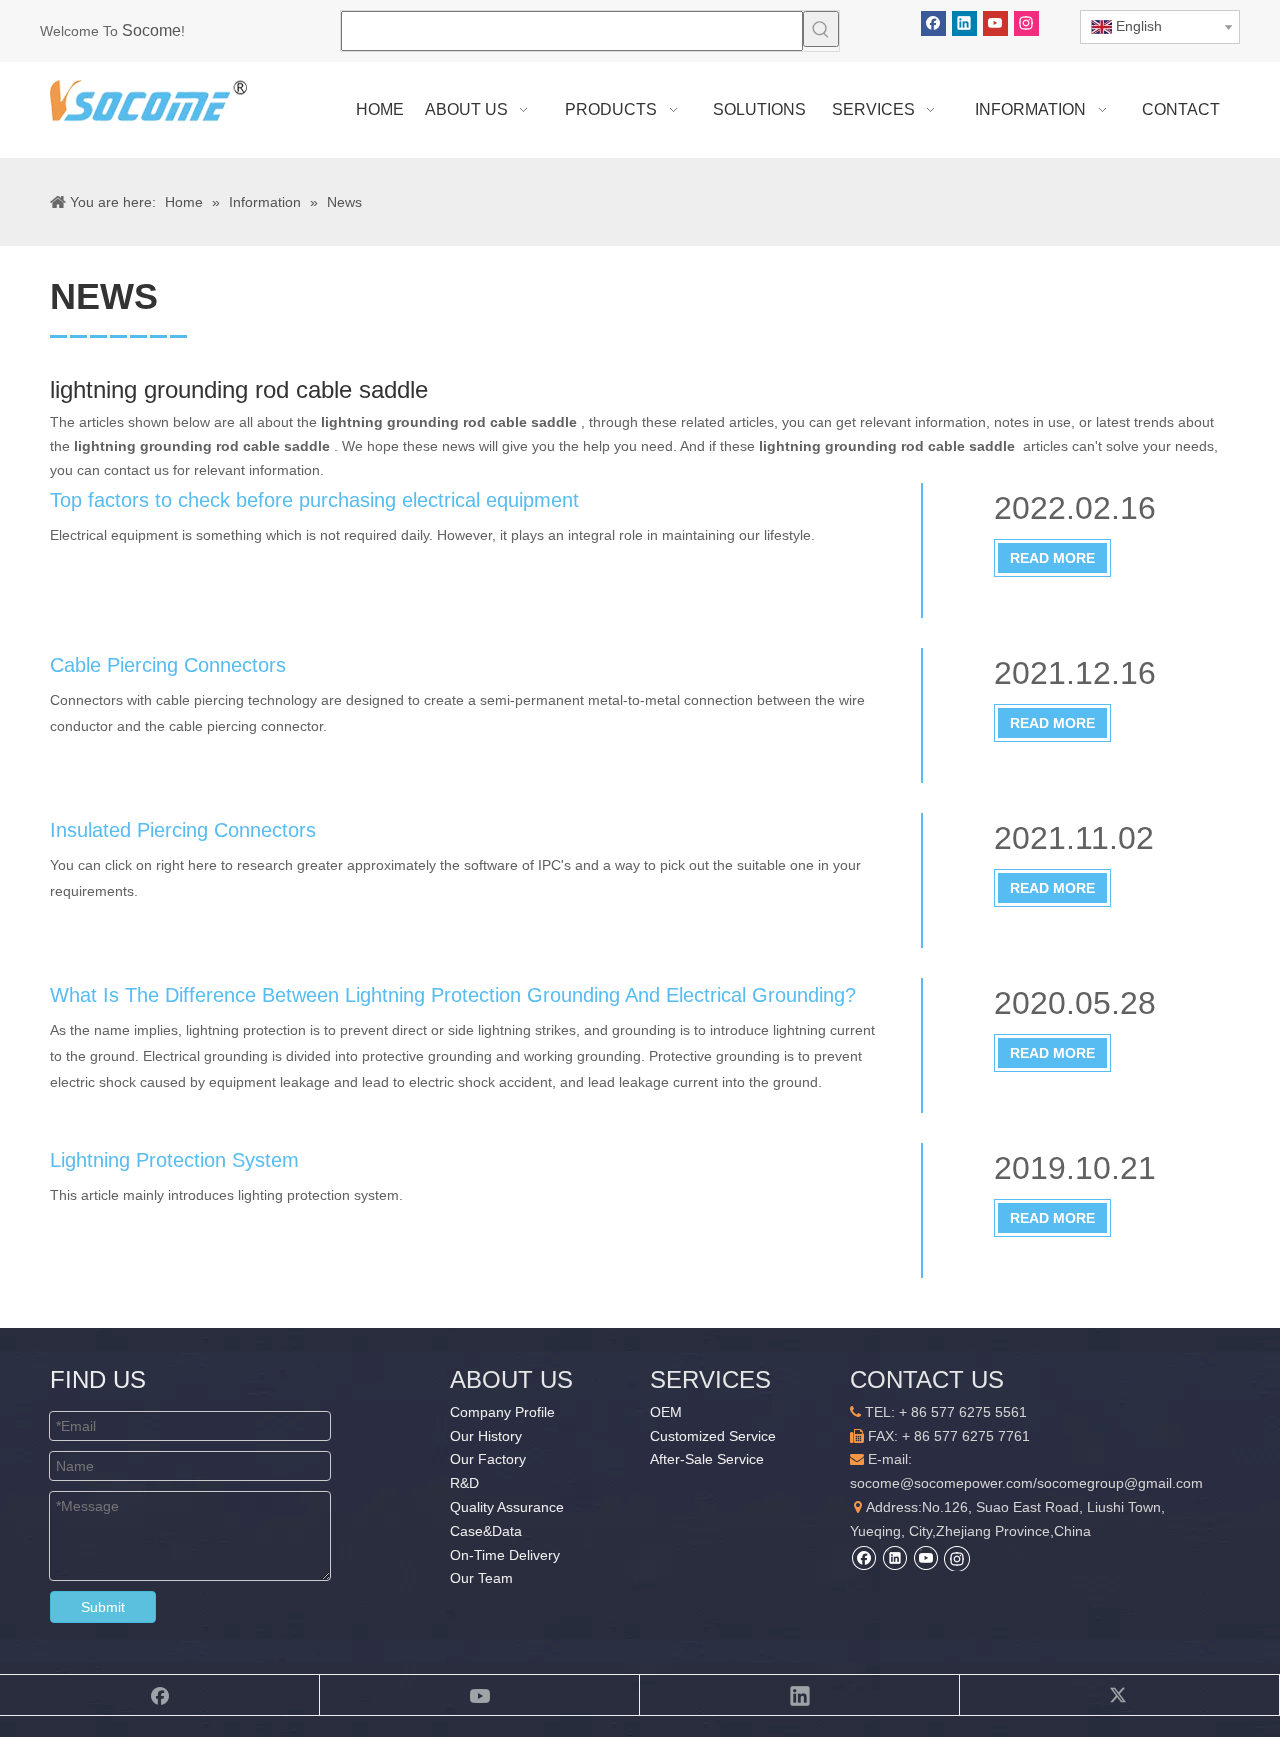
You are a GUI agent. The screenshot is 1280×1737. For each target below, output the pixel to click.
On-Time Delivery (505, 1555)
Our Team (481, 1578)
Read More (1052, 558)
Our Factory (488, 1459)
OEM (666, 1412)
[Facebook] (933, 23)
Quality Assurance (507, 1507)
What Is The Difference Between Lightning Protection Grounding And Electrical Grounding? (453, 995)
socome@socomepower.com (941, 1483)
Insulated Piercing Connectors (183, 830)
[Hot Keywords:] (821, 29)
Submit (103, 1607)
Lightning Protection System (174, 1160)
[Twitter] (1120, 1695)
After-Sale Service (707, 1459)
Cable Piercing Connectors (168, 665)
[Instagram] (1026, 23)
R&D (464, 1483)
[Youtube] (995, 23)
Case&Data (486, 1531)
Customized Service (713, 1436)
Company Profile (502, 1412)
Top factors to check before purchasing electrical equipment (314, 500)
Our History (486, 1436)
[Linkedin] (964, 23)
